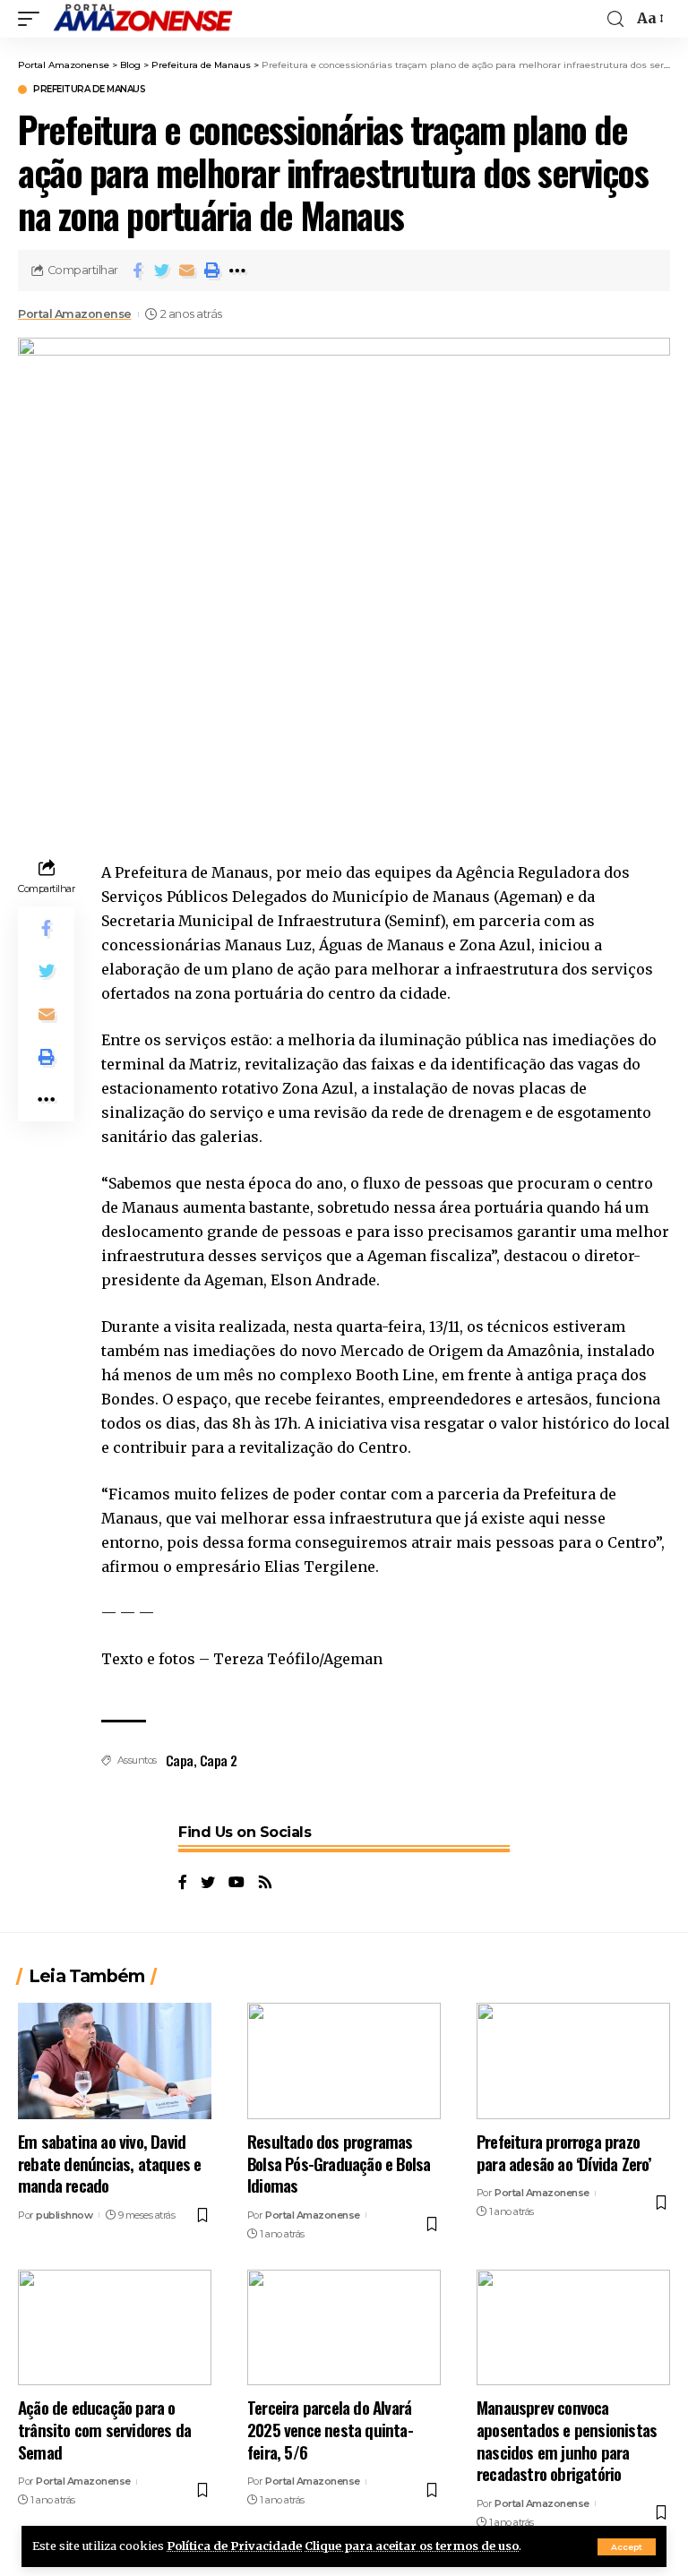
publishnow (64, 2215)
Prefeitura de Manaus (89, 90)
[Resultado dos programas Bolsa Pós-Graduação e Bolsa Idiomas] (344, 2061)
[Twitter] (208, 1883)
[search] (615, 19)
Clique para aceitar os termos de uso (412, 2546)
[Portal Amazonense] (142, 19)
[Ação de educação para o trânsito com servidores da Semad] (115, 2328)
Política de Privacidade (234, 2546)
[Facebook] (183, 1883)
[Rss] (265, 1883)
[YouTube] (236, 1883)
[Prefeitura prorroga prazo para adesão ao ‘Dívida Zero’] (573, 2061)
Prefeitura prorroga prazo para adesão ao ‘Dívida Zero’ (564, 2152)
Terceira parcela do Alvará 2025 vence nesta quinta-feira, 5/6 (330, 2429)
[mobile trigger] (33, 19)
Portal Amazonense (75, 314)
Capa (180, 1760)
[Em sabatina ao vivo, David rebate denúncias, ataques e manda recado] (115, 2061)
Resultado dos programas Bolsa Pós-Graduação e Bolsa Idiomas (339, 2163)
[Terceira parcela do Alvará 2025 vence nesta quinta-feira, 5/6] (344, 2328)
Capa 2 (219, 1760)
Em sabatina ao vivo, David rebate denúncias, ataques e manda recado (109, 2163)
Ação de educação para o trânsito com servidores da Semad (104, 2429)
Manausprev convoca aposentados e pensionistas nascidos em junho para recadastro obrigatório (567, 2440)
